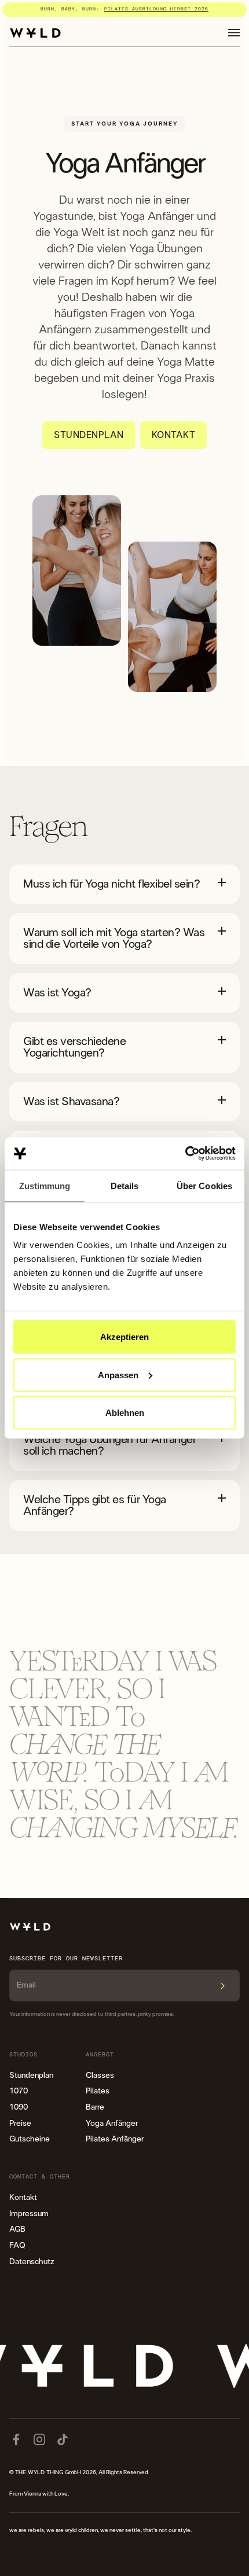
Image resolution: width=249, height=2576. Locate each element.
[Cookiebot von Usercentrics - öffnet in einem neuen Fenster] (185, 1154)
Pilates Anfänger (115, 2139)
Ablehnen (125, 1413)
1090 (19, 2107)
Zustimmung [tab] (45, 1185)
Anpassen (118, 1375)
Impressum (29, 2214)
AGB (17, 2229)
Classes (100, 2075)
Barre (95, 2107)
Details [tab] (125, 1185)
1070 (19, 2091)
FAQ (17, 2246)
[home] (35, 33)
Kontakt (23, 2198)
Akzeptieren (124, 1337)
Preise (20, 2124)
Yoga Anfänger (112, 2124)
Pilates (98, 2091)
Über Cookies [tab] (204, 1185)
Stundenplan (31, 2075)
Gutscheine (30, 2139)
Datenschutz (32, 2262)
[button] (234, 33)
